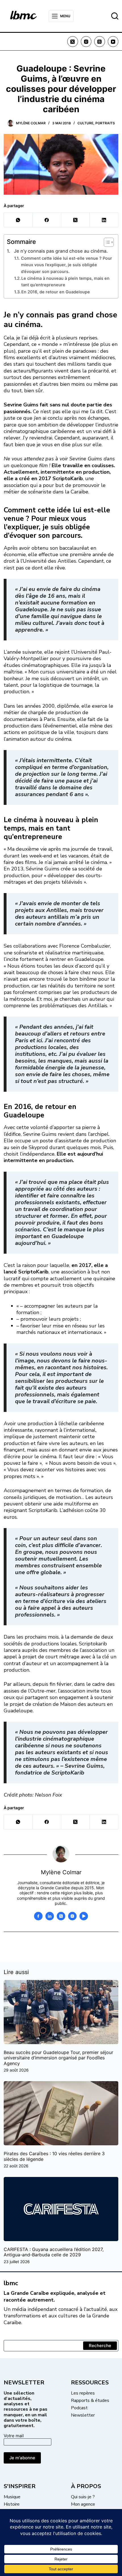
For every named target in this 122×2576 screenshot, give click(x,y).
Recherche (100, 2346)
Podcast (79, 2408)
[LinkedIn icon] (50, 1916)
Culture (85, 123)
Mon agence (83, 2504)
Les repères (83, 2393)
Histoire (12, 2504)
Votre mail (14, 2436)
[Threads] (100, 42)
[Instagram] (86, 42)
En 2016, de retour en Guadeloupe (56, 292)
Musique (12, 2497)
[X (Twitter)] (73, 42)
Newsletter (83, 2415)
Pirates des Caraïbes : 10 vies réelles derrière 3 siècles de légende (54, 2156)
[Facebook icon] (38, 1916)
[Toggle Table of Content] (106, 242)
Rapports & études (90, 2400)
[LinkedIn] (104, 220)
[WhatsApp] (18, 220)
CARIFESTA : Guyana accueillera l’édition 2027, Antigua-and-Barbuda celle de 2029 (54, 2252)
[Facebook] (47, 220)
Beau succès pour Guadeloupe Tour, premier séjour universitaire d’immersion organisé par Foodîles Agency (58, 2058)
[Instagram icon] (72, 1916)
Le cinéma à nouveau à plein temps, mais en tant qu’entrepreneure (65, 282)
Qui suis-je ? (83, 2497)
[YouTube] (113, 42)
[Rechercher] (115, 16)
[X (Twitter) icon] (61, 1916)
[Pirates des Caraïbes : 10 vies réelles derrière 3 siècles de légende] (61, 2113)
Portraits (105, 123)
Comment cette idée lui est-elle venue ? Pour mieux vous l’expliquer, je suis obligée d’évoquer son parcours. (67, 265)
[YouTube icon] (84, 1916)
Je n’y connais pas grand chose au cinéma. (61, 251)
